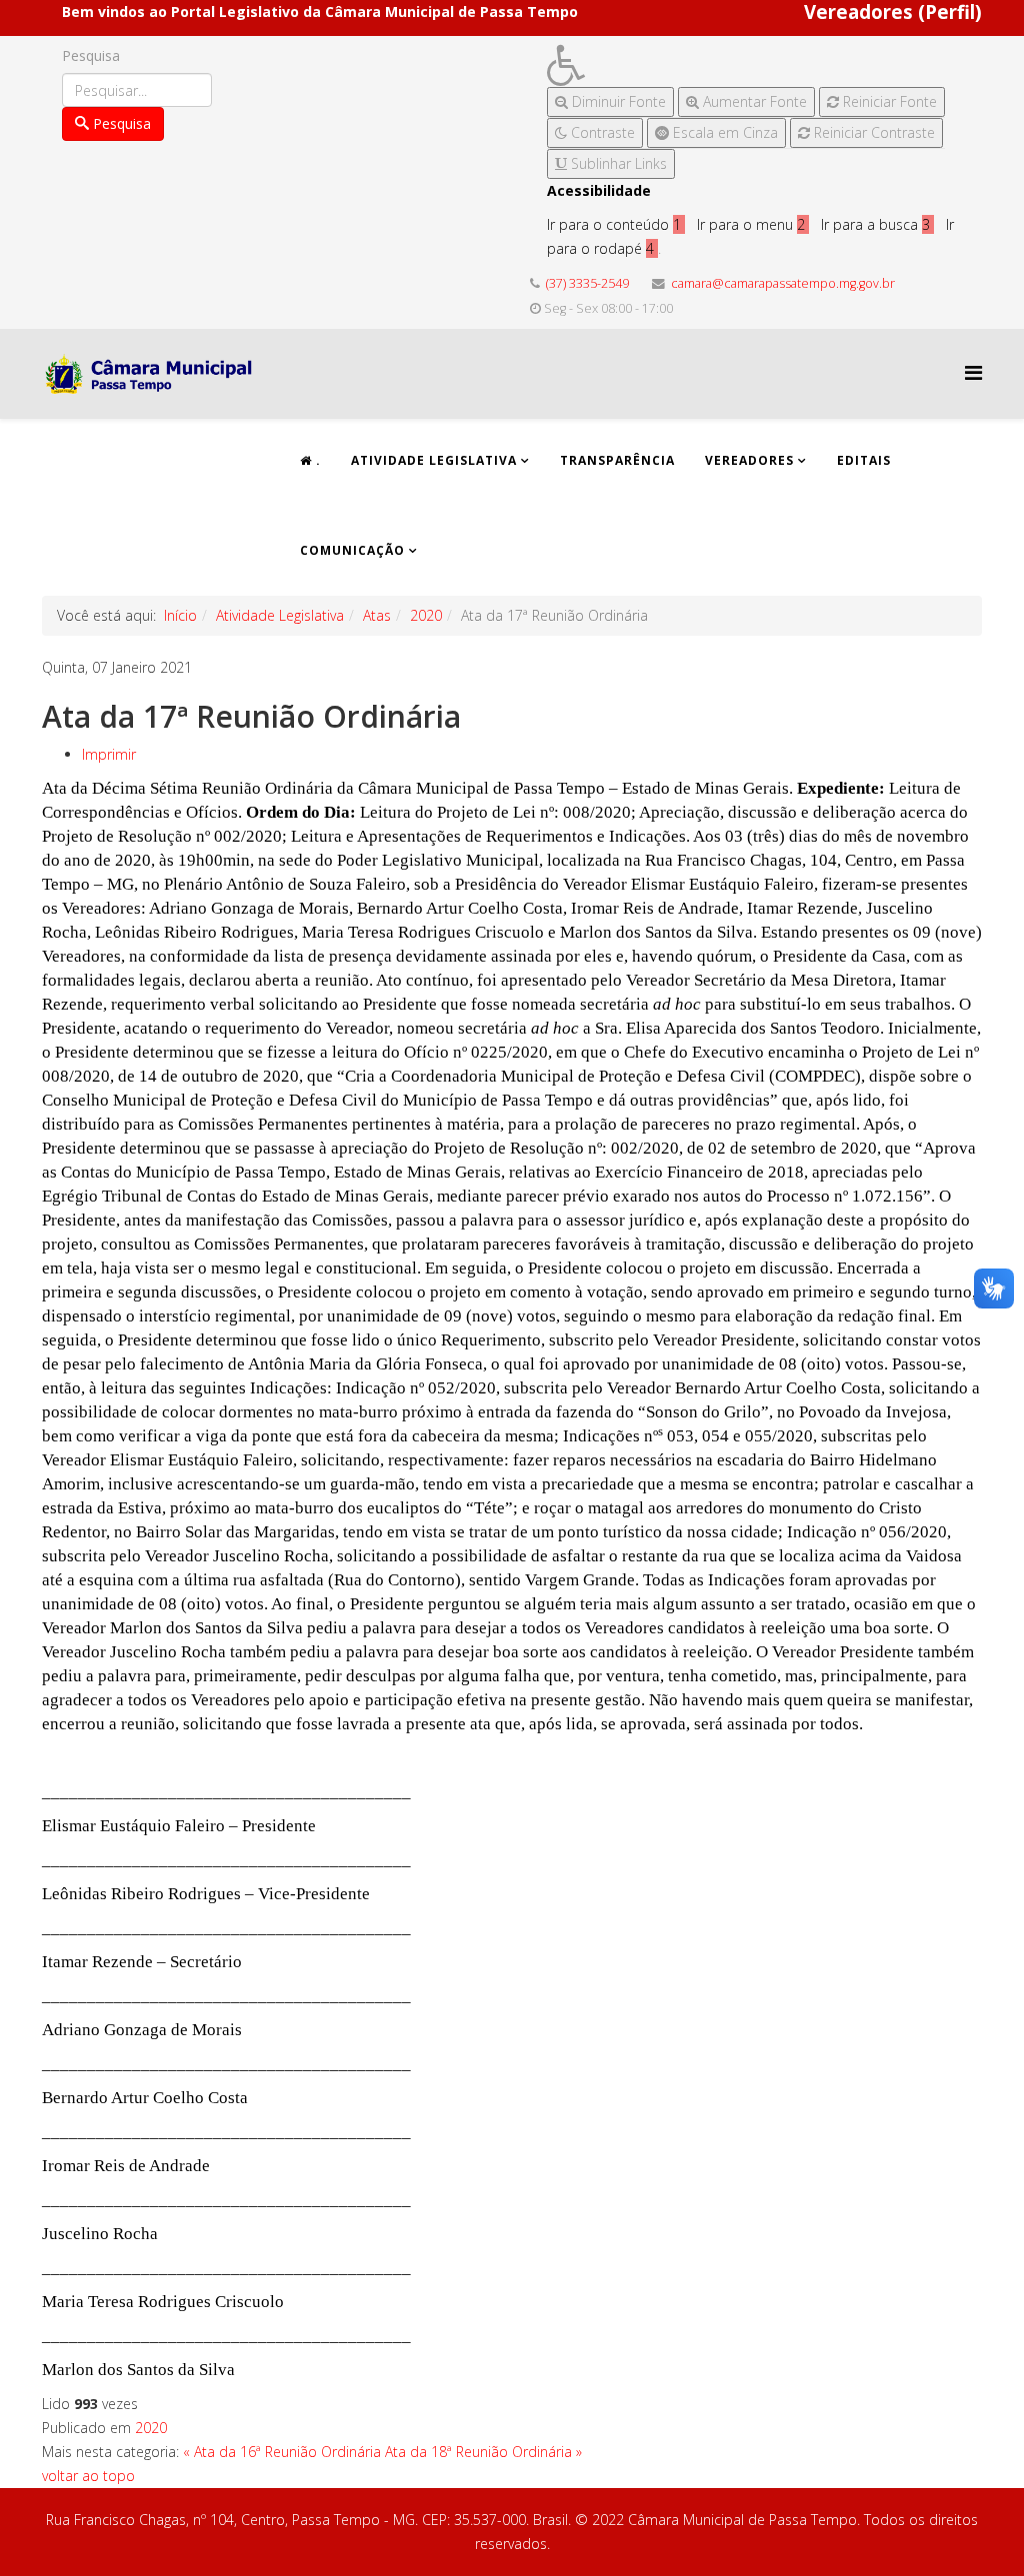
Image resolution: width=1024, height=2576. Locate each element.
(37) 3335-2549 (587, 283)
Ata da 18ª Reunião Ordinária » (483, 2452)
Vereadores (749, 460)
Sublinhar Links (617, 163)
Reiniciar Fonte (888, 101)
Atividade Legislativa (434, 460)
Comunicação (352, 550)
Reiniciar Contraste (872, 132)
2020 (426, 615)
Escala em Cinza (723, 132)
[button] (746, 65)
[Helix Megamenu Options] (973, 372)
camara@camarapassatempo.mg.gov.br (783, 283)
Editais (864, 460)
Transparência (617, 460)
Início (180, 615)
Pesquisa (91, 55)
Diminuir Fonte (617, 101)
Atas (377, 615)
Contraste (601, 132)
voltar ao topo (88, 2476)
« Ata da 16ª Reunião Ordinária (282, 2452)
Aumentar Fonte (753, 101)
